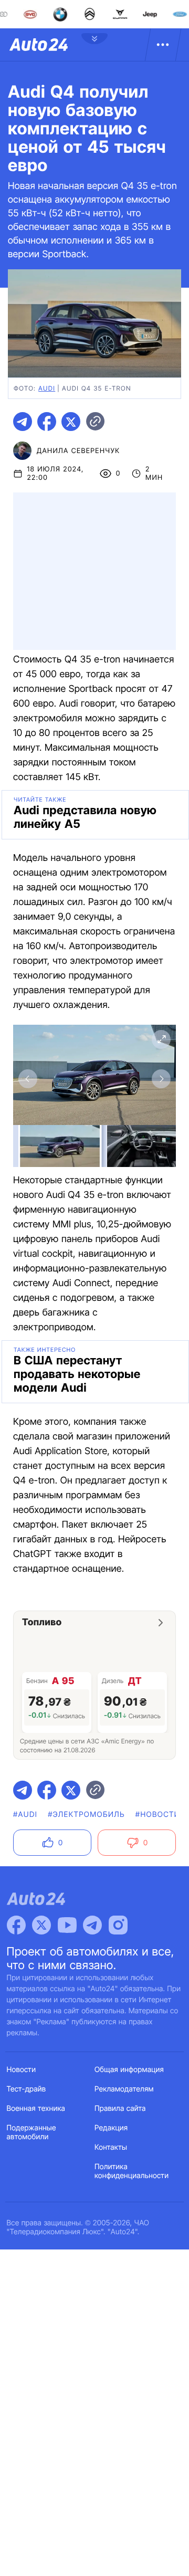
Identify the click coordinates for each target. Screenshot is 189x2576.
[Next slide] (161, 1079)
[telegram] (23, 422)
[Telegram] (92, 1925)
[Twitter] (41, 1925)
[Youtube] (67, 1925)
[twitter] (71, 422)
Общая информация (129, 2070)
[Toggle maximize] (161, 1039)
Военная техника (36, 2109)
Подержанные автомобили (31, 2132)
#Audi (25, 1815)
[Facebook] (16, 1925)
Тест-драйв (27, 2089)
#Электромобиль (86, 1815)
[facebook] (47, 422)
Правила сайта (120, 2109)
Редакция (111, 2128)
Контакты (111, 2147)
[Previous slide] (28, 1079)
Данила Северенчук (78, 451)
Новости (22, 2070)
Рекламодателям (124, 2089)
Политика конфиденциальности (132, 2171)
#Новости (158, 1815)
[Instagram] (118, 1925)
